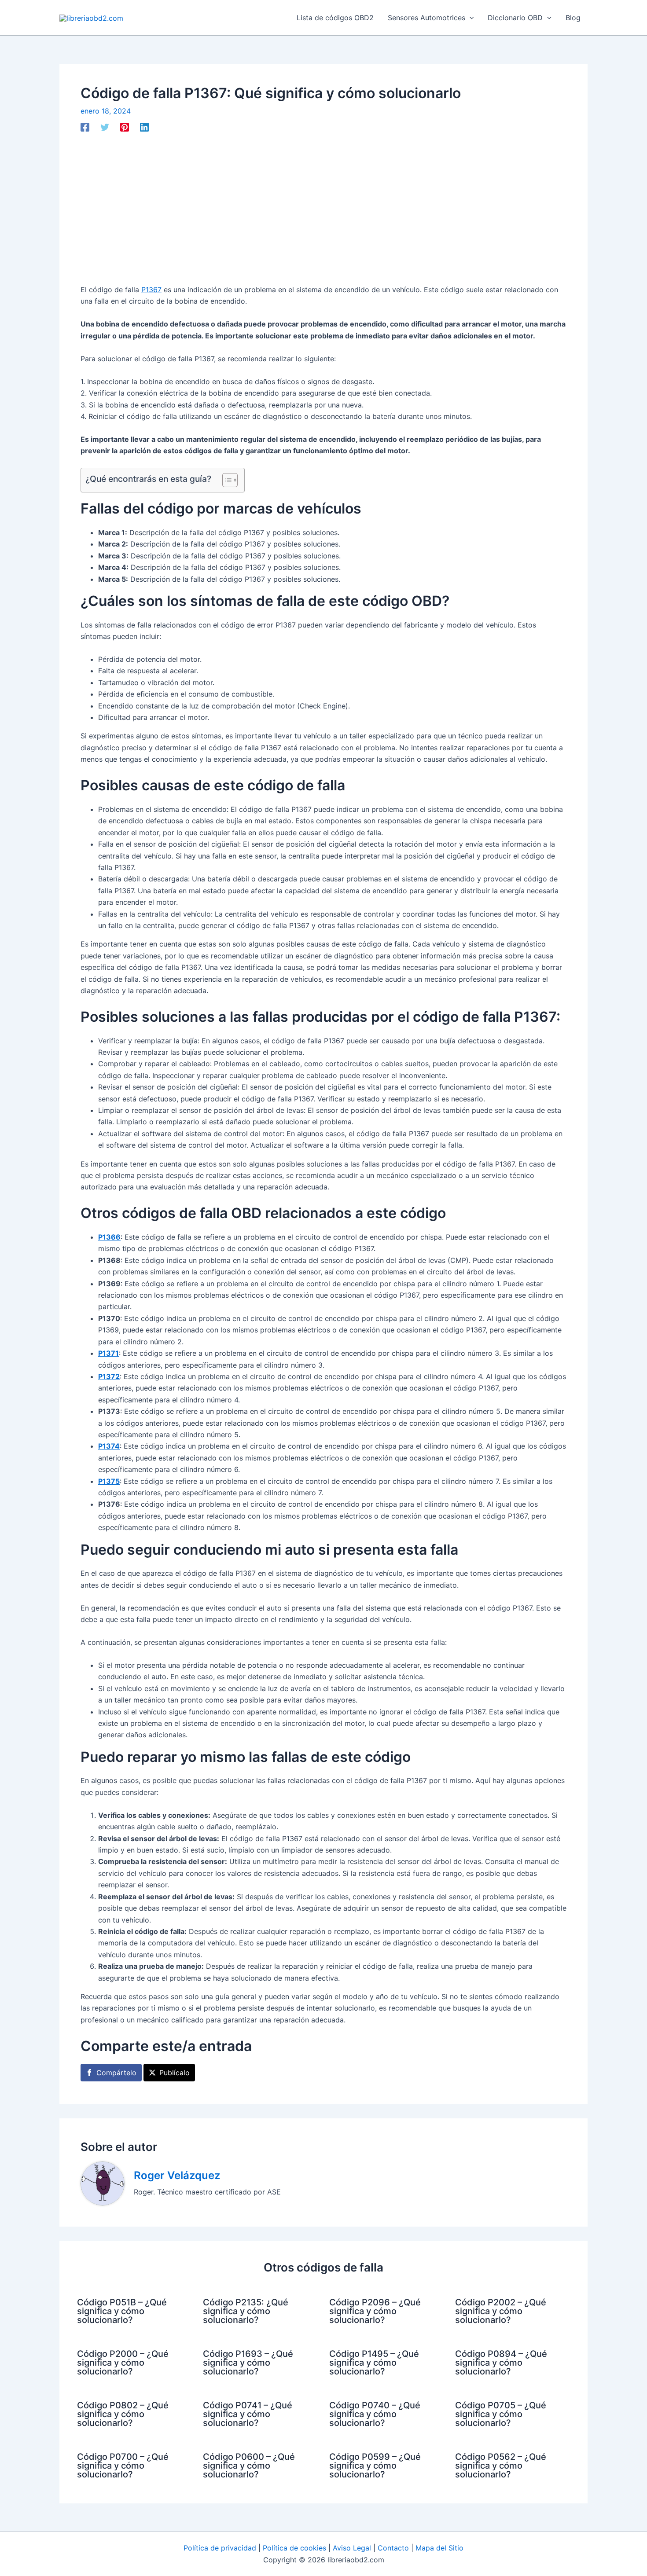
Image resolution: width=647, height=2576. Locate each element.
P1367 (151, 290)
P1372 (109, 1376)
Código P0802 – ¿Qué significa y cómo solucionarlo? (123, 2414)
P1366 (109, 1237)
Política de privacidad (220, 2548)
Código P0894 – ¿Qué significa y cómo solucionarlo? (501, 2363)
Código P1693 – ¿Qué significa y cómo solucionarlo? (248, 2363)
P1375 (109, 1481)
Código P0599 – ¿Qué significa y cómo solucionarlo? (375, 2466)
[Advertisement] (323, 208)
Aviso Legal (352, 2548)
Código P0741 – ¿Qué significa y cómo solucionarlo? (248, 2414)
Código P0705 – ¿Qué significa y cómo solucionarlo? (501, 2414)
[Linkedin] (144, 127)
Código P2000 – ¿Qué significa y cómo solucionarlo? (123, 2363)
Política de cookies (294, 2548)
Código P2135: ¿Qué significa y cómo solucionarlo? (246, 2311)
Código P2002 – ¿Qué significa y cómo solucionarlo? (501, 2311)
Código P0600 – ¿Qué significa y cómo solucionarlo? (249, 2466)
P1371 (108, 1353)
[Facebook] (85, 127)
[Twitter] (105, 127)
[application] (470, 18)
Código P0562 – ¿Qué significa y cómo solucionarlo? (501, 2466)
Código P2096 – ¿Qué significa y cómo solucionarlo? (375, 2311)
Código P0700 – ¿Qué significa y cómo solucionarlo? (123, 2466)
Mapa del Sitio (439, 2548)
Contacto (393, 2548)
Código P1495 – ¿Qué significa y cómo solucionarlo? (374, 2363)
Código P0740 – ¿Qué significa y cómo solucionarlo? (375, 2414)
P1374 (109, 1446)
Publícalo (175, 2073)
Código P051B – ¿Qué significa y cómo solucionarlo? (122, 2311)
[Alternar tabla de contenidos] (226, 480)
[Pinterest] (125, 127)
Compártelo (116, 2073)
